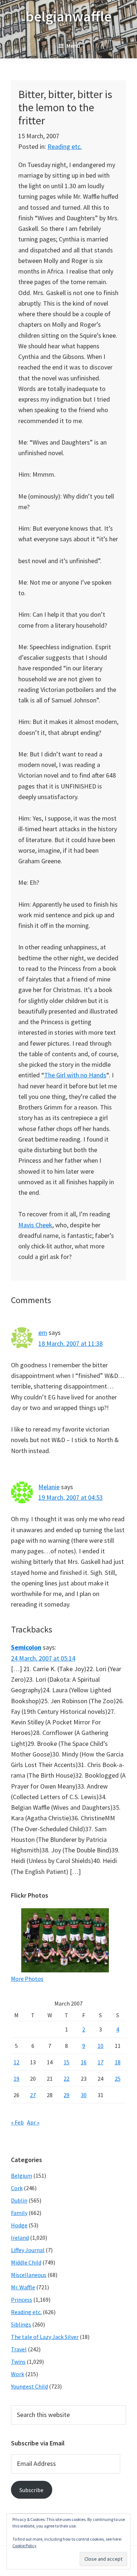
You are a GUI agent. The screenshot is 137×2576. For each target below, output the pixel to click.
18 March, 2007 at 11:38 (71, 1343)
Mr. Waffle (23, 2287)
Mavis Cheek (35, 1225)
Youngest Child (29, 2386)
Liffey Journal (28, 2250)
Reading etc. (65, 146)
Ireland (20, 2238)
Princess (22, 2300)
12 (16, 2062)
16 (84, 2062)
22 (66, 2079)
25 (118, 2079)
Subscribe (31, 2490)
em (43, 1332)
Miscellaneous (29, 2275)
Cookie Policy (24, 2546)
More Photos (27, 1979)
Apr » (33, 2122)
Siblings (21, 2324)
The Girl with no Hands (75, 1075)
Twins (18, 2362)
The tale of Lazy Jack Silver (45, 2337)
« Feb (17, 2122)
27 (33, 2095)
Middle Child (26, 2262)
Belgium (22, 2176)
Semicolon (26, 1647)
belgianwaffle (68, 16)
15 (66, 2062)
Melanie (49, 1487)
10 (100, 2046)
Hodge (19, 2225)
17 (100, 2062)
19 (16, 2079)
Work (18, 2374)
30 (84, 2095)
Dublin (19, 2200)
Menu (73, 46)
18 (118, 2062)
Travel (19, 2349)
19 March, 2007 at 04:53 (71, 1497)
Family (19, 2213)
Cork (17, 2188)
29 (66, 2095)
